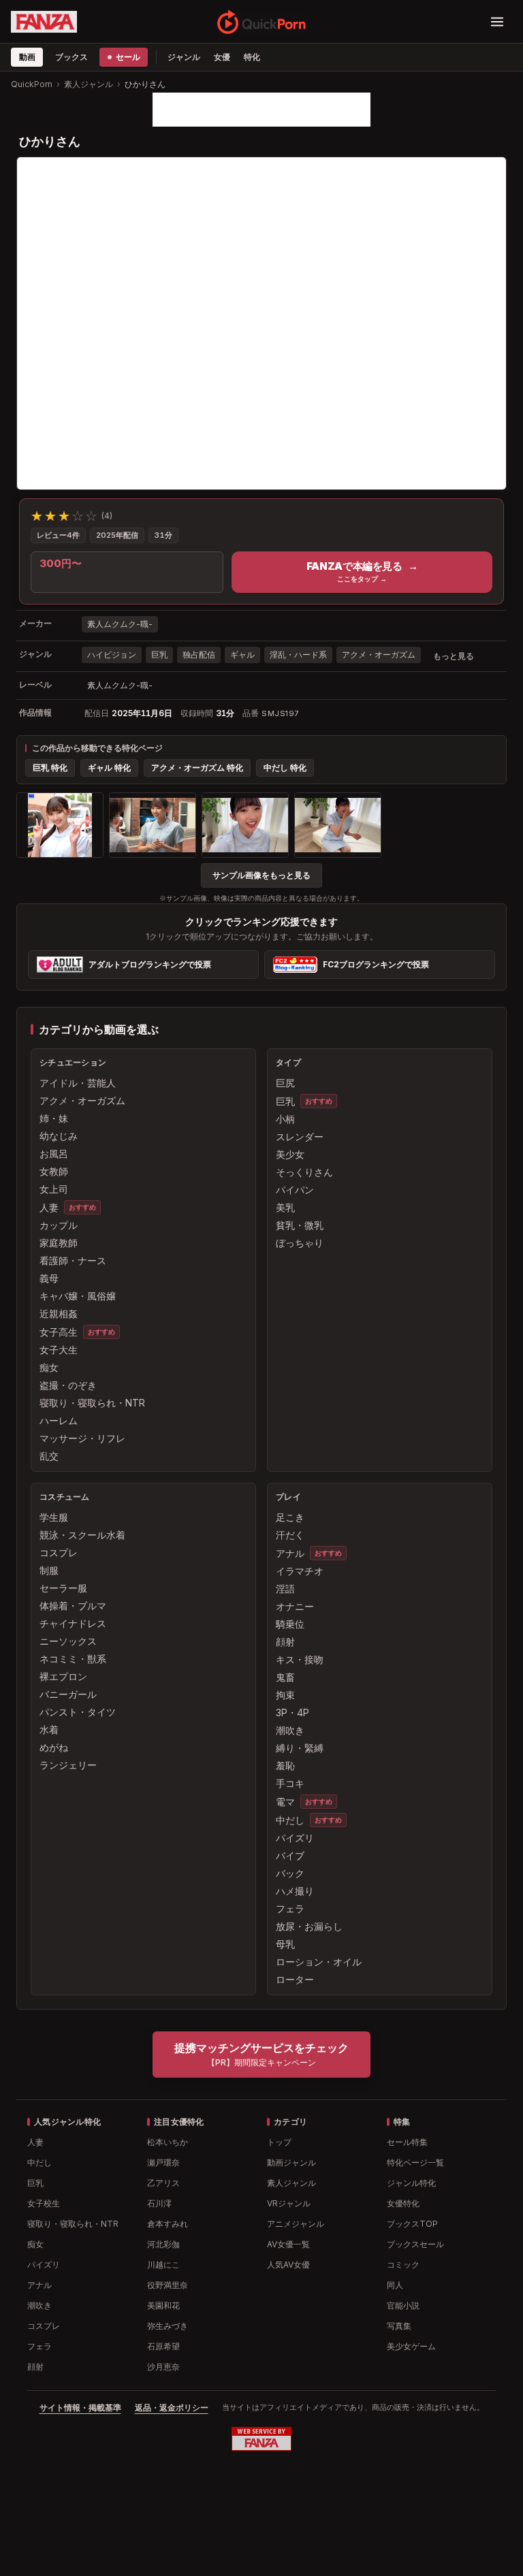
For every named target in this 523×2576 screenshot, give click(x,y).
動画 (27, 57)
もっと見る (454, 656)
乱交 (49, 1456)
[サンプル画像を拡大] (60, 825)
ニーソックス (68, 1641)
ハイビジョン (112, 655)
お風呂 (54, 1154)
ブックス (71, 57)
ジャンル (184, 57)
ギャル (242, 655)
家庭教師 (59, 1243)
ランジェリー (68, 1765)
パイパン (295, 1190)
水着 (49, 1729)
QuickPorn (32, 84)
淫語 (285, 1589)
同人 (395, 2285)
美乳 (285, 1207)
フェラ (290, 1909)
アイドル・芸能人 (78, 1083)
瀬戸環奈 (163, 2162)
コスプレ (59, 1552)
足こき (290, 1517)
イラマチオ (300, 1571)
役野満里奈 (168, 2285)
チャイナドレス (73, 1623)
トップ (279, 2142)
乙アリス (163, 2183)
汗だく (290, 1535)
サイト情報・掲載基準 (80, 2408)
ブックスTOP (412, 2224)
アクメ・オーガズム (379, 655)
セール (128, 57)
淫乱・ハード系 (298, 655)
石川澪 (159, 2203)
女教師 (54, 1171)
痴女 (49, 1367)
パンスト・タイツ (78, 1712)
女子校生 (44, 2203)
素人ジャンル (89, 84)
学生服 (54, 1517)
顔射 (285, 1642)
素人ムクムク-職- (120, 624)
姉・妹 (54, 1118)
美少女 (290, 1154)
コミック (403, 2265)
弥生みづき (168, 2326)
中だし (290, 1820)
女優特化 (403, 2203)
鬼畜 (285, 1677)
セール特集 (407, 2142)
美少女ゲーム (411, 2346)
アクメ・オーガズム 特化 (197, 768)
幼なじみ (59, 1136)
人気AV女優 (288, 2265)
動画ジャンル (291, 2162)
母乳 (285, 1944)
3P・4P (292, 1712)
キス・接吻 (300, 1659)
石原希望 (163, 2346)
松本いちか (168, 2142)
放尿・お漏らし (309, 1926)
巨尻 (285, 1083)
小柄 (285, 1119)
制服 (49, 1570)
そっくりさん (304, 1172)
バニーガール (68, 1694)
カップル (59, 1225)
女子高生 (59, 1332)
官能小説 (403, 2305)
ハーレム (59, 1420)
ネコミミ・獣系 (73, 1659)
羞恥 (285, 1766)
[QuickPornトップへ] (262, 22)
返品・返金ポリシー (172, 2408)
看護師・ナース (73, 1260)
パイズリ (295, 1838)
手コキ (290, 1783)
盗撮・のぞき (68, 1385)
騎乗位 (290, 1624)
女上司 (54, 1189)
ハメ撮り (295, 1891)
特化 (252, 57)
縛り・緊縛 (300, 1748)
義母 (49, 1278)
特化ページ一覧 (415, 2162)
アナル (290, 1553)
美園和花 (163, 2305)
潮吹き (290, 1730)
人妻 (49, 1207)
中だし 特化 (285, 768)
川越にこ (163, 2265)
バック (290, 1873)
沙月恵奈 (163, 2367)
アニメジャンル (296, 2224)
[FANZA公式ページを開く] (44, 22)
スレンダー (300, 1137)
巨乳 (159, 655)
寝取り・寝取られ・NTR (92, 1403)
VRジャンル (289, 2203)
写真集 (399, 2326)
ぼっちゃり (300, 1243)
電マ (285, 1802)
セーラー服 (63, 1588)
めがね (54, 1747)
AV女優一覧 (288, 2244)
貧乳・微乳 (300, 1225)
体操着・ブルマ (73, 1606)
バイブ (290, 1855)
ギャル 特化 (109, 768)
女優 (222, 57)
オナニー (295, 1606)
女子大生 (59, 1350)
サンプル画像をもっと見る (261, 875)
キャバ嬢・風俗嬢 (78, 1296)
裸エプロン (63, 1676)
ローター (295, 1979)
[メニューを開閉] (497, 22)
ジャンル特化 (411, 2183)
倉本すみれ (168, 2224)
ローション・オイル (319, 1962)
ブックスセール (415, 2244)
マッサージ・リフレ (82, 1438)
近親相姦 (59, 1314)
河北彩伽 (163, 2244)
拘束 (285, 1695)
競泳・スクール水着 (82, 1535)
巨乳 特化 (50, 768)
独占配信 (199, 655)
